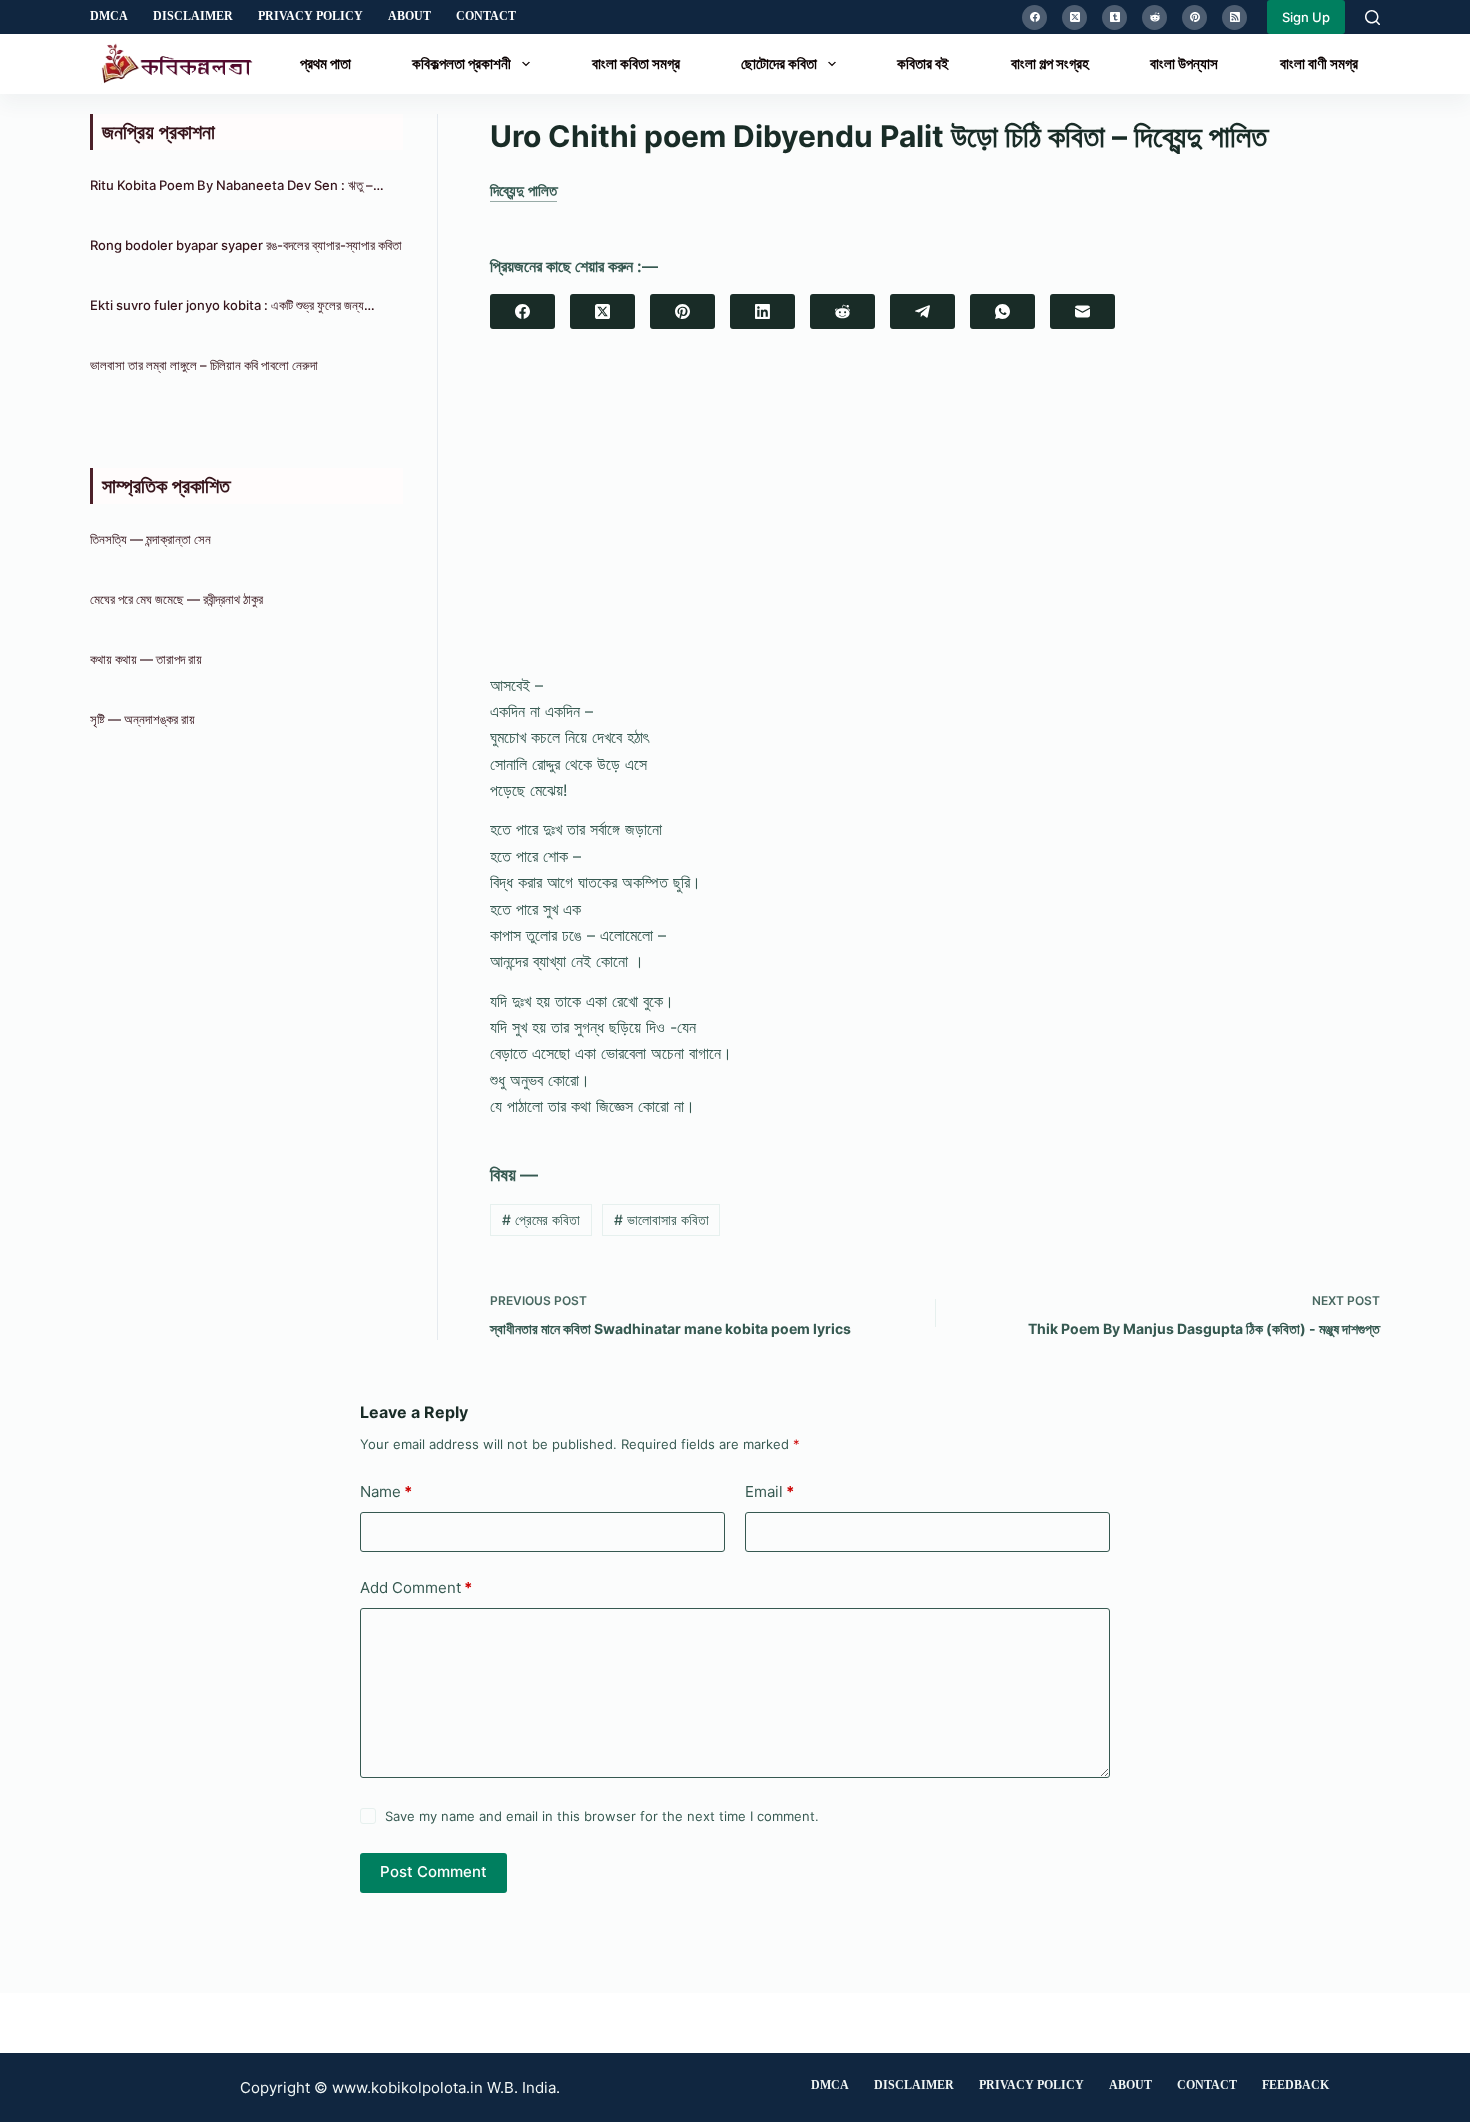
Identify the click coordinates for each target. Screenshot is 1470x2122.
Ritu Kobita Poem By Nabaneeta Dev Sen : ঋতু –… (237, 185)
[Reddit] (1154, 17)
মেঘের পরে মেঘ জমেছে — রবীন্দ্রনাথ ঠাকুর (176, 599)
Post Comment (433, 1871)
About (409, 16)
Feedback (1295, 2085)
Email (769, 1491)
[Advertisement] (935, 519)
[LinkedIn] (762, 311)
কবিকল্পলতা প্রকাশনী (461, 63)
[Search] (1372, 17)
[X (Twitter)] (1074, 17)
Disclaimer (193, 16)
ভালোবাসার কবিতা (661, 1219)
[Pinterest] (1194, 17)
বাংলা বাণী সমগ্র (1319, 63)
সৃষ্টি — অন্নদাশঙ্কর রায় (142, 719)
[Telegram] (922, 311)
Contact (486, 16)
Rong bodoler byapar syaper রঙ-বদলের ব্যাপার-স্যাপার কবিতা (246, 245)
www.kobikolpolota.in (407, 2087)
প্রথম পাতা (325, 63)
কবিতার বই (923, 63)
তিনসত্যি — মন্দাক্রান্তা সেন (150, 539)
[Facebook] (1034, 17)
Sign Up (1306, 17)
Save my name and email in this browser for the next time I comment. (602, 1816)
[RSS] (1234, 17)
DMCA (109, 16)
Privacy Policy (310, 16)
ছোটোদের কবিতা (779, 63)
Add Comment (416, 1587)
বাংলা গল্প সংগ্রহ (1050, 63)
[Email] (1082, 311)
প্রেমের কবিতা (541, 1219)
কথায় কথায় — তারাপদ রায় (146, 659)
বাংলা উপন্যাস (1184, 63)
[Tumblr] (1114, 17)
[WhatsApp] (1002, 311)
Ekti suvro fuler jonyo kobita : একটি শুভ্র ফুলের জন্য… (232, 305)
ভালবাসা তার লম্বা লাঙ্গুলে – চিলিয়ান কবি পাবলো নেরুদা (204, 365)
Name (386, 1491)
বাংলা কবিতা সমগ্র (636, 63)
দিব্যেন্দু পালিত (523, 190)
